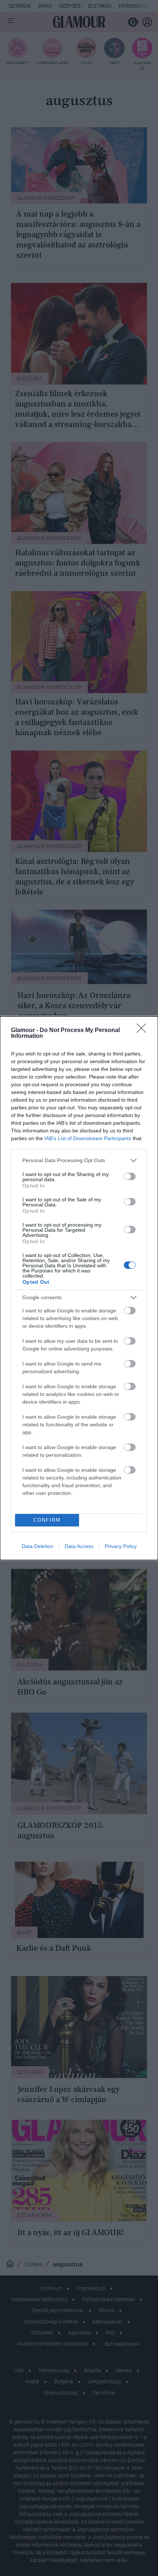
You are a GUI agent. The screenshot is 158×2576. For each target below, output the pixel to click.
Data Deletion (37, 1546)
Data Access (79, 1546)
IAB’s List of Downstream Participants (88, 1138)
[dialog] (79, 1288)
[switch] (130, 1176)
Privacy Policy (121, 1546)
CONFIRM (47, 1520)
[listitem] (79, 1160)
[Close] (144, 1031)
